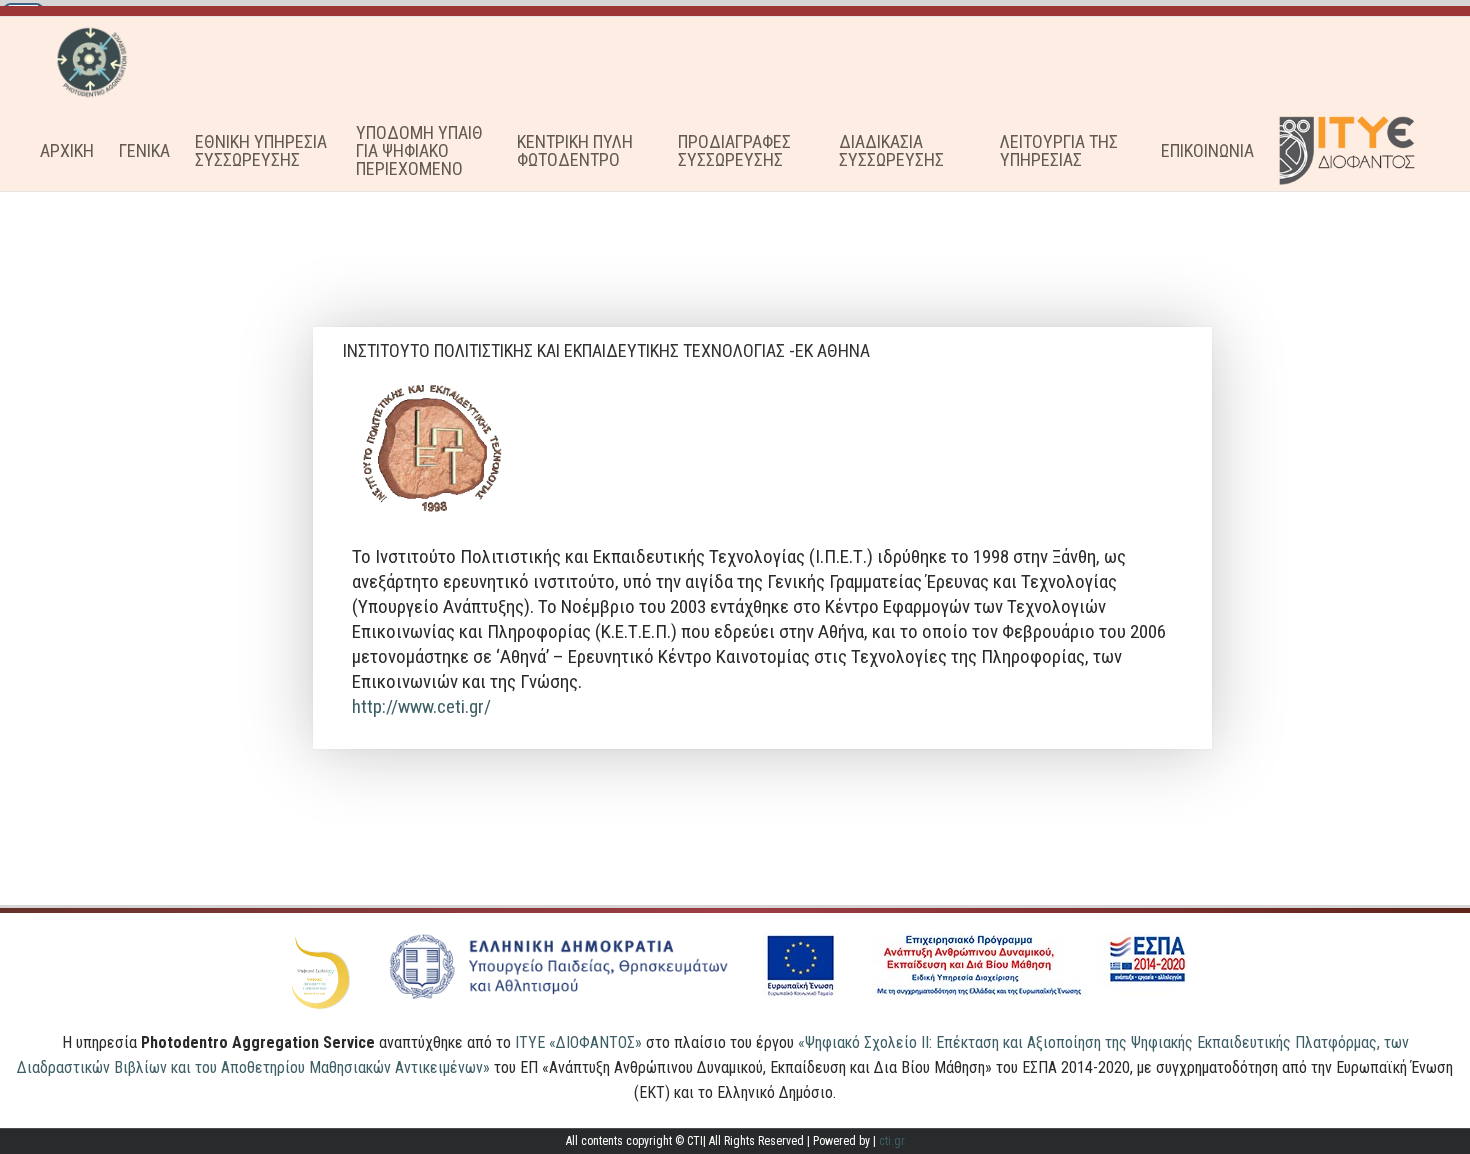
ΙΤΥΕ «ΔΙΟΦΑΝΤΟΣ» (578, 1042)
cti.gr (892, 1141)
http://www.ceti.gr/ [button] (421, 706)
